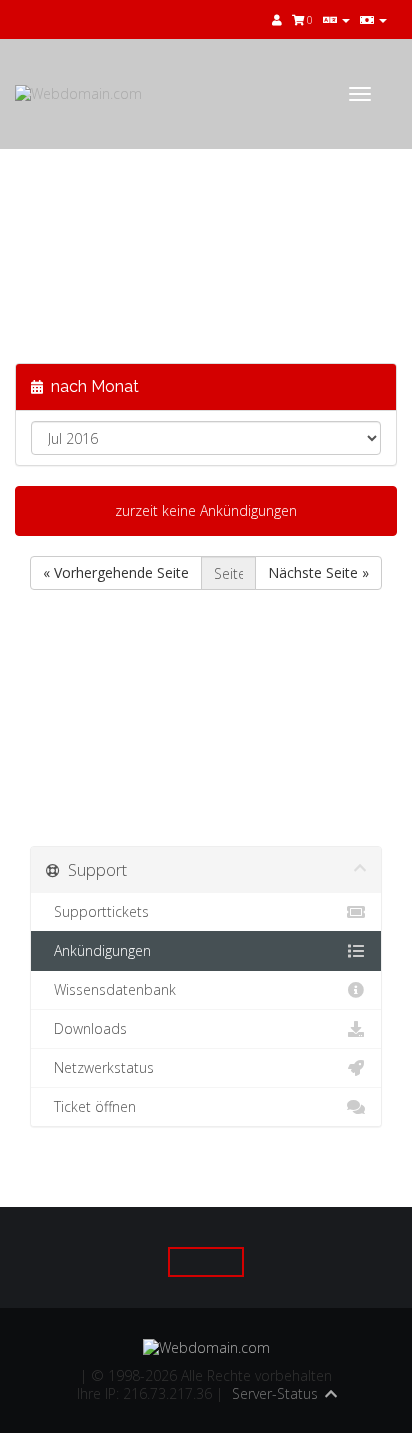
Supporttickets (97, 911)
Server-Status (275, 1393)
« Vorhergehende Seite (116, 572)
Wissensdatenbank (111, 989)
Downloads (86, 1028)
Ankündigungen (98, 950)
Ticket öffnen (91, 1106)
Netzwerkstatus (100, 1067)
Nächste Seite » (318, 572)
